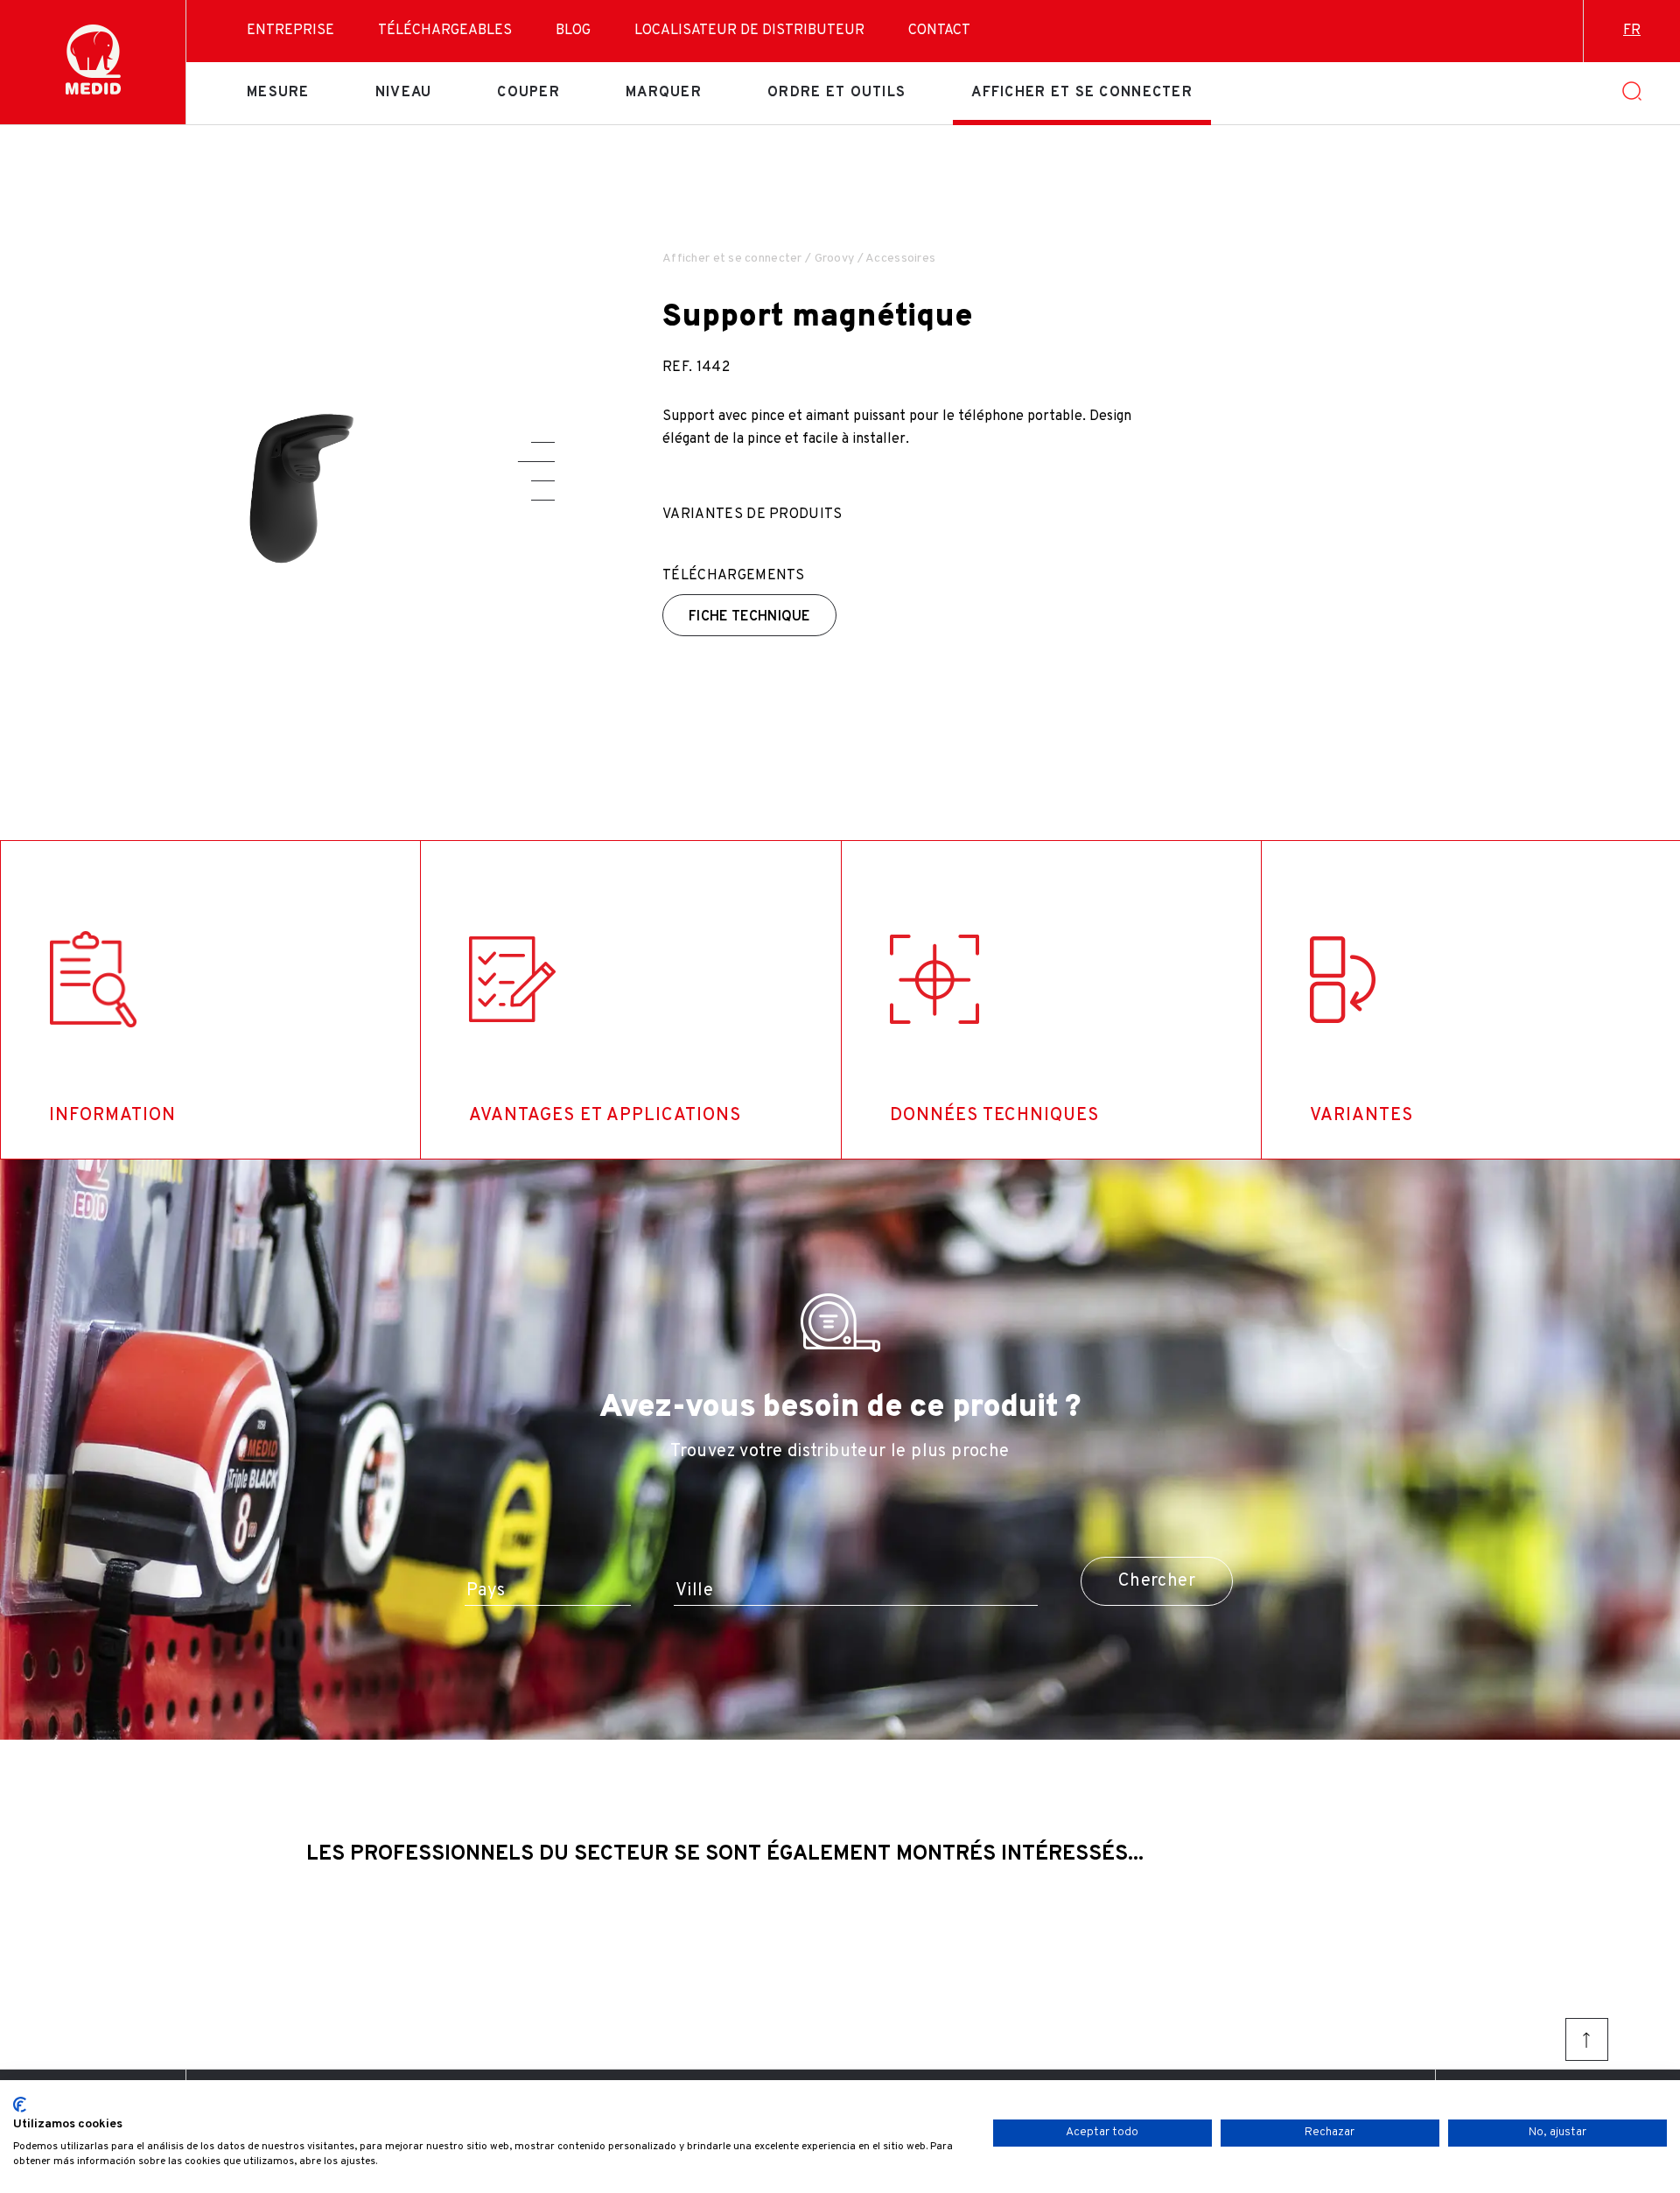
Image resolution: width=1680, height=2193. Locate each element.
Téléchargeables (445, 31)
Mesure (278, 93)
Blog (573, 31)
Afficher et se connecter (1082, 93)
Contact (939, 31)
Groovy (835, 259)
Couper (528, 93)
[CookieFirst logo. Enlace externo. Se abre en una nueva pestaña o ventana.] (20, 2105)
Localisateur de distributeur (749, 31)
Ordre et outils (836, 93)
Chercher (1157, 1581)
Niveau (404, 93)
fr (1632, 31)
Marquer (664, 93)
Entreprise (290, 31)
